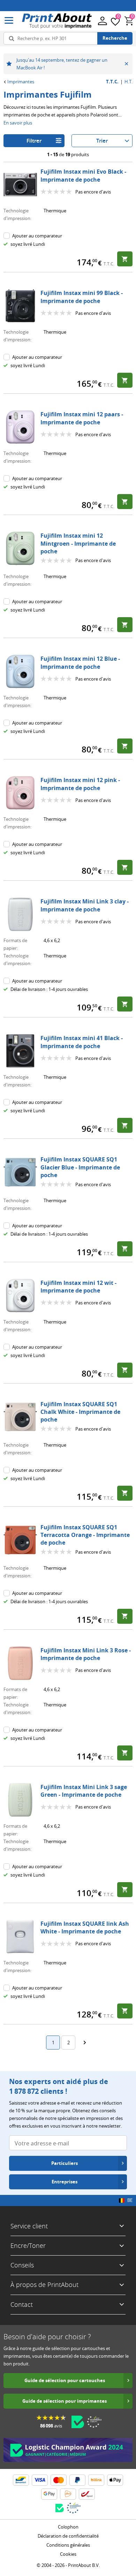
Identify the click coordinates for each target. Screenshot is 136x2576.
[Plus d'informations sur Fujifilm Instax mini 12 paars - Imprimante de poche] (20, 427)
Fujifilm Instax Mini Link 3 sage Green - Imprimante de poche (84, 1791)
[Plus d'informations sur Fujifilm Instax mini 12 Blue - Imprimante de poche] (20, 672)
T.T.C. (112, 82)
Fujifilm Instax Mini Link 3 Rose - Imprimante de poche (86, 1654)
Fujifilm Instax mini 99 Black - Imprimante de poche (82, 297)
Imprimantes (21, 82)
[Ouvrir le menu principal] (9, 21)
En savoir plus (18, 123)
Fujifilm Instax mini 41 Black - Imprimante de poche (82, 1042)
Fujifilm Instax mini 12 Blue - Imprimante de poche (80, 662)
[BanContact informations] (21, 2480)
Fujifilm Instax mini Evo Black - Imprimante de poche (83, 175)
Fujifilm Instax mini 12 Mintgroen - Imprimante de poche (78, 543)
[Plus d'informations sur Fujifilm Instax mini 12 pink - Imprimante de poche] (20, 793)
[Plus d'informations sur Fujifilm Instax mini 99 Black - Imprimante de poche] (20, 306)
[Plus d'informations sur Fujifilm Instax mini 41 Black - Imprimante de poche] (20, 1051)
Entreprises (65, 2182)
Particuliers (65, 2163)
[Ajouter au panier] (125, 259)
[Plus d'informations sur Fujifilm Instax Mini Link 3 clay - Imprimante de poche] (20, 914)
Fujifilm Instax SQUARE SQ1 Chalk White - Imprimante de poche (80, 1412)
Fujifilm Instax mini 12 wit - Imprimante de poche (78, 1287)
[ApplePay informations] (115, 2480)
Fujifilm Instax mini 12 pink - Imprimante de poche (80, 784)
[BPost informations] (87, 2494)
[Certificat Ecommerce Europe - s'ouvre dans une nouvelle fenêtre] (94, 2422)
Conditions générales (68, 2545)
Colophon (68, 2527)
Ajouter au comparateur (37, 236)
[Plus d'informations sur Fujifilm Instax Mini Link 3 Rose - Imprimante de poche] (20, 1663)
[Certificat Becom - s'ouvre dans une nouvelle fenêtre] (78, 2422)
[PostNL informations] (68, 2494)
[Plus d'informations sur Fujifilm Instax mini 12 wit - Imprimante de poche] (20, 1296)
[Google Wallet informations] (49, 2494)
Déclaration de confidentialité (68, 2536)
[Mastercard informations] (59, 2480)
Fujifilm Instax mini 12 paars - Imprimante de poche (82, 418)
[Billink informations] (96, 2480)
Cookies (68, 2554)
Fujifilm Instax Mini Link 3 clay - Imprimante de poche (85, 905)
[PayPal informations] (77, 2480)
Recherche (115, 38)
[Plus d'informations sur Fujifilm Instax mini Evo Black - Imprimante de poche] (20, 184)
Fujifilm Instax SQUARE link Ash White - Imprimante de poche (85, 1927)
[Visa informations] (40, 2480)
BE (130, 2200)
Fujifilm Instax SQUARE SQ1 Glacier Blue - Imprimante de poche (80, 1167)
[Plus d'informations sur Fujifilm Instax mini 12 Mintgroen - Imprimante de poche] (20, 548)
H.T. (129, 82)
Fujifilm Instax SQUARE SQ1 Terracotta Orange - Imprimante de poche (85, 1535)
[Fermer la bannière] (126, 64)
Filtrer (34, 141)
